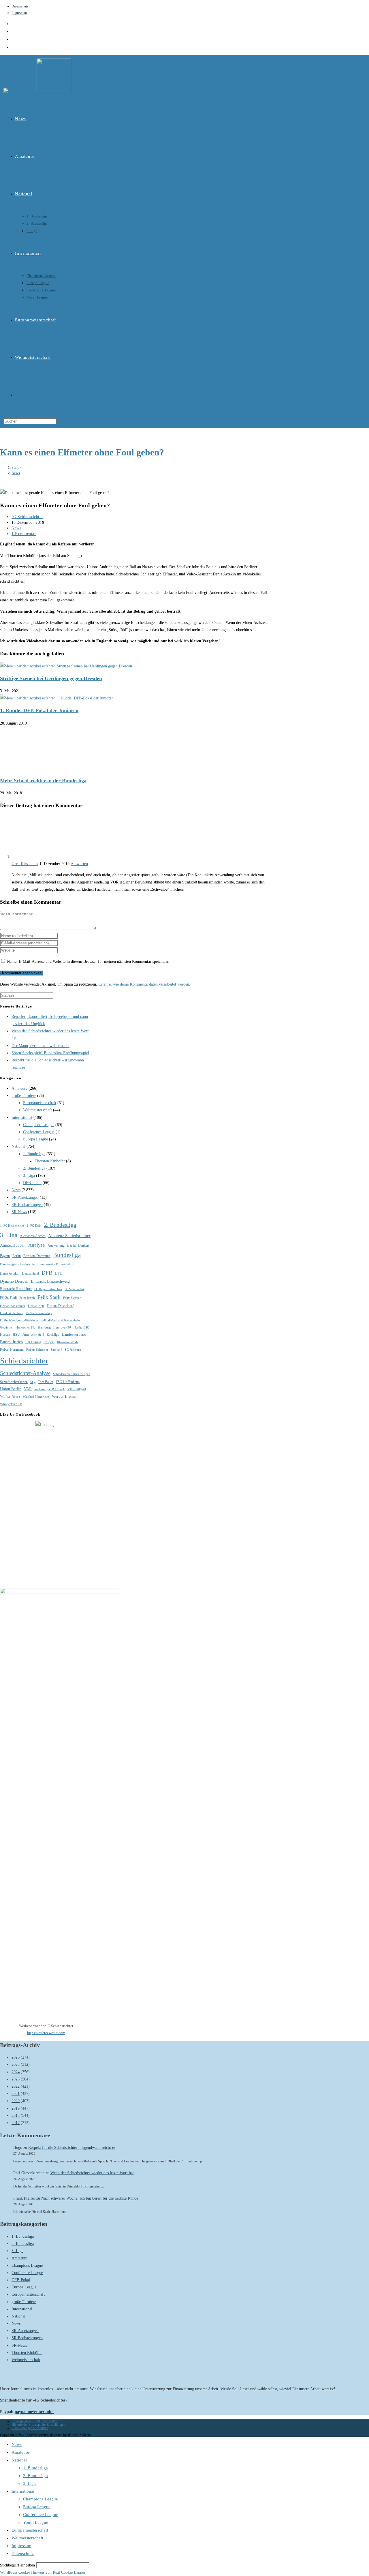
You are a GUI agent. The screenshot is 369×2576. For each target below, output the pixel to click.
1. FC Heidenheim (12, 1226)
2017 (16, 2123)
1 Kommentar (24, 534)
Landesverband (74, 1334)
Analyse (37, 1245)
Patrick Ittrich (11, 1342)
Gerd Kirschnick (25, 864)
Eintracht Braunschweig (50, 1281)
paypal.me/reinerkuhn (34, 2412)
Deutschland (30, 1273)
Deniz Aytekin (10, 1273)
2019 (16, 2108)
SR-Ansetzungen (25, 1197)
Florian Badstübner (13, 1306)
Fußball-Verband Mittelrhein (19, 1320)
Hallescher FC (25, 1327)
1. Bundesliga (34, 1154)
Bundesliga (67, 1255)
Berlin (17, 1256)
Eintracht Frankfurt (16, 1289)
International (22, 1118)
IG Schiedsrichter (27, 517)
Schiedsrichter (24, 1361)
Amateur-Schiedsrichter (69, 1236)
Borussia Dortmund (37, 1256)
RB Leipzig (33, 1342)
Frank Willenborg (12, 1313)
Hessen (5, 1335)
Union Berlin (11, 1389)
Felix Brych (27, 1298)
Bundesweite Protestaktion (56, 1264)
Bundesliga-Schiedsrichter (18, 1264)
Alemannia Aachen (33, 1236)
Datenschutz (20, 6)
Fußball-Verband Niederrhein (60, 1320)
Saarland (57, 1350)
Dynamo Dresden (14, 1281)
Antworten (79, 864)
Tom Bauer (46, 1382)
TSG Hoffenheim (68, 1382)
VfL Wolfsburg (10, 1397)
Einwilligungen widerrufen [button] (30, 2428)
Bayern (5, 1256)
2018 (16, 2116)
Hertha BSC (81, 1328)
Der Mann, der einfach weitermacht (41, 1046)
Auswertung (56, 1245)
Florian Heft (36, 1306)
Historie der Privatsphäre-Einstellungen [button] (38, 2425)
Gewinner (6, 1328)
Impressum (19, 13)
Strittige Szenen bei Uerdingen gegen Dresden (51, 678)
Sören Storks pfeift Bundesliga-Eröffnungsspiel (50, 1053)
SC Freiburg (73, 1350)
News (16, 473)
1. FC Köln (34, 1226)
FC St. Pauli (8, 1298)
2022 (16, 2086)
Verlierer (40, 1389)
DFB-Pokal (32, 1183)
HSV (16, 1335)
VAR (28, 1389)
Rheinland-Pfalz (68, 1342)
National (18, 1146)
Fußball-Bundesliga (39, 1313)
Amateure (19, 1088)
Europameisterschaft (40, 1103)
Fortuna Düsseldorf (60, 1306)
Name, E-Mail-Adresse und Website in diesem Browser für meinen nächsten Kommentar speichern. (88, 961)
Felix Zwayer (72, 1298)
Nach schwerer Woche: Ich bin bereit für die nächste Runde (90, 2198)
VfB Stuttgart (77, 1389)
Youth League (36, 2522)
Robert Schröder (37, 1350)
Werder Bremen (65, 1396)
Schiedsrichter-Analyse (25, 1373)
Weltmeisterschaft (37, 1110)
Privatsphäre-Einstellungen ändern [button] (35, 2421)
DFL (58, 1273)
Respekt (49, 1342)
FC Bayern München (48, 1289)
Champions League (39, 1125)
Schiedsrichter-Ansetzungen (72, 1374)
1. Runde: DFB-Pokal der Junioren (39, 710)
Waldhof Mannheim (36, 1397)
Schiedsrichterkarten (14, 1382)
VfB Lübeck (57, 1389)
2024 (16, 2072)
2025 (16, 2064)
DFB (47, 1273)
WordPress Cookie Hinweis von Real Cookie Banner (43, 2572)
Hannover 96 (62, 1328)
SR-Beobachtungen (27, 1205)
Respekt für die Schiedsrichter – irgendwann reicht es (72, 2148)
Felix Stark (49, 1297)
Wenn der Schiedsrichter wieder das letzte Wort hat (92, 2173)
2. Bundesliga (34, 1168)
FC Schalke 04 (74, 1289)
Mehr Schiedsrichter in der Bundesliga (43, 781)
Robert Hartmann (12, 1350)
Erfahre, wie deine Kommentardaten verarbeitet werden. (144, 984)
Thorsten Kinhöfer (50, 1161)
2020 (16, 2101)
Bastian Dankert (78, 1245)
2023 (16, 2079)
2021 (16, 2094)
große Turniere (24, 1096)
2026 (16, 2057)
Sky (33, 1382)
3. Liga (29, 1176)
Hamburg (44, 1327)
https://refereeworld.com (46, 2033)
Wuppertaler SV (11, 1404)
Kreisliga (53, 1335)
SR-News (19, 1212)
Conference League (39, 1132)
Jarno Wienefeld (33, 1335)
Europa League (35, 1139)
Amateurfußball (13, 1245)
